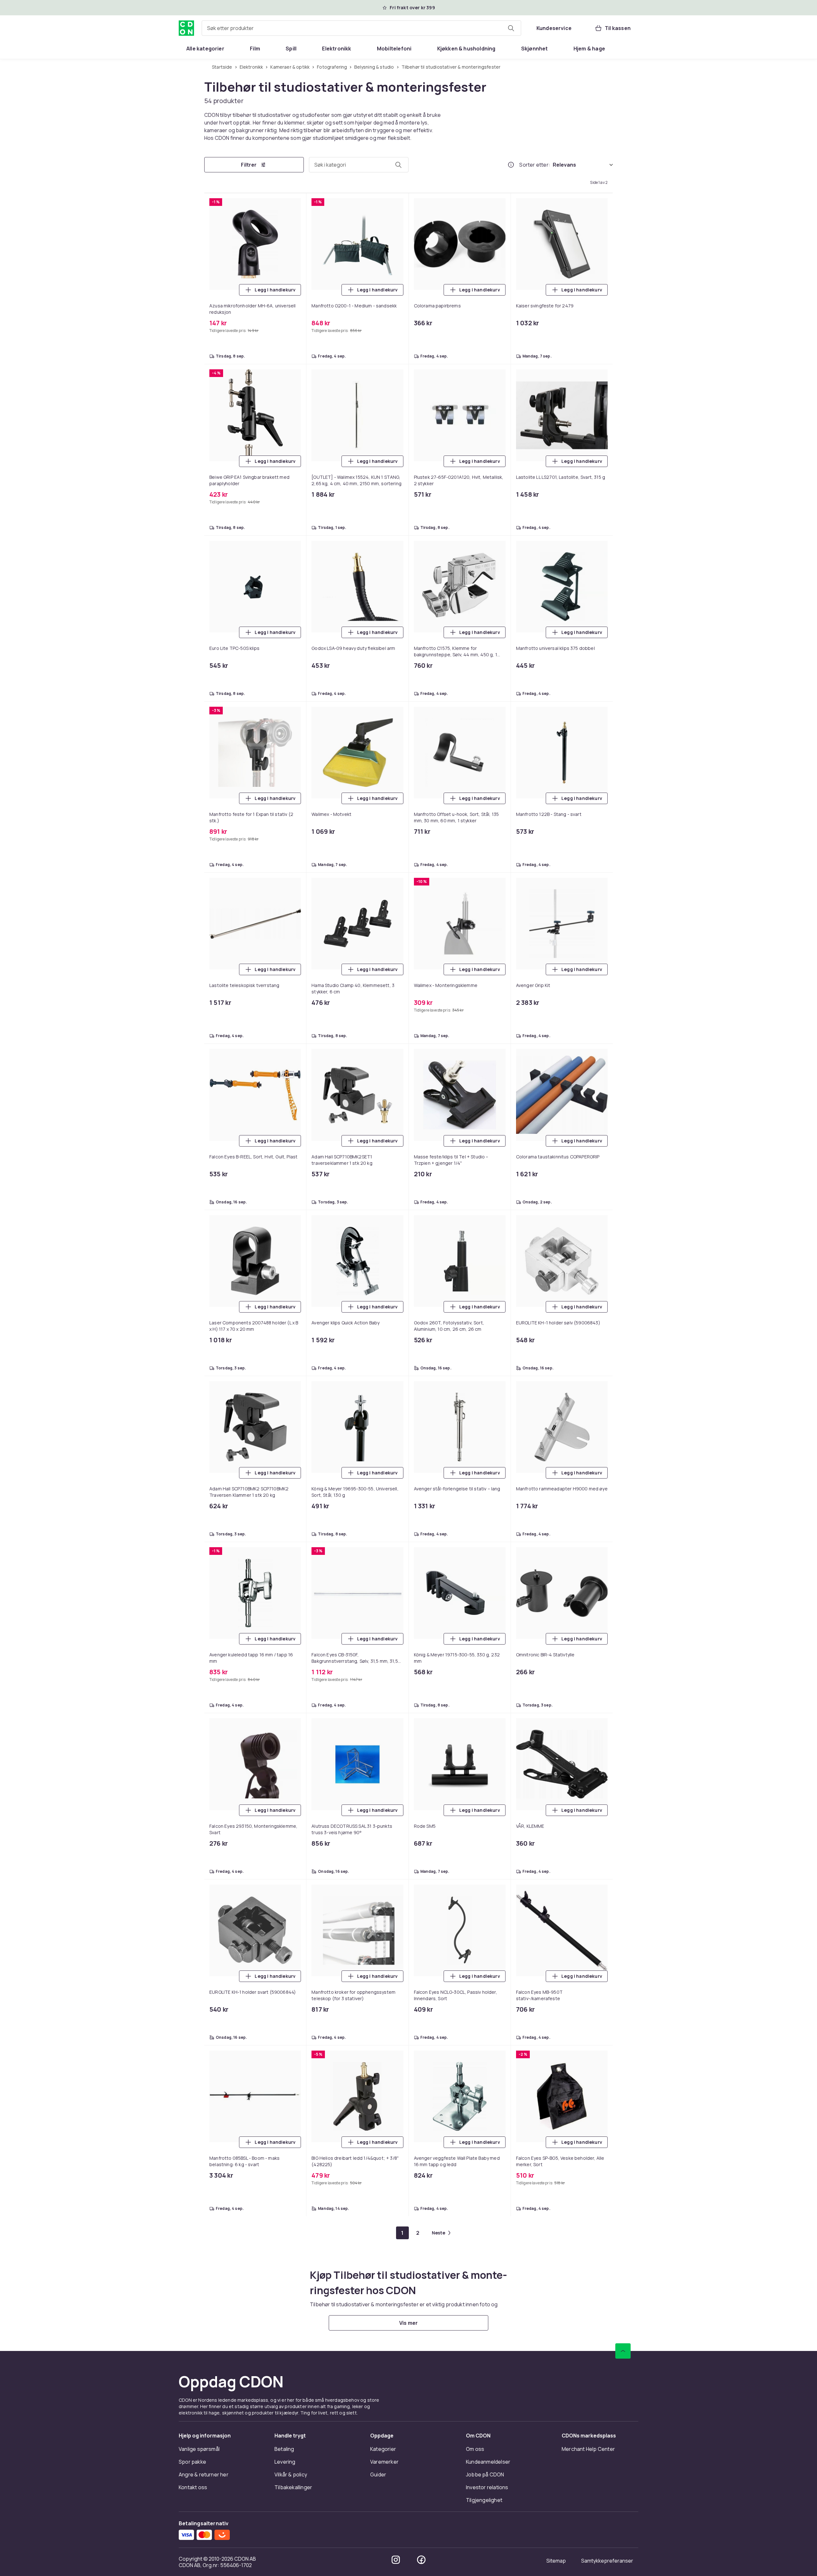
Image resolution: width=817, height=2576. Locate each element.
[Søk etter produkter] (511, 28)
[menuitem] (205, 49)
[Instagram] (396, 2560)
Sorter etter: (535, 165)
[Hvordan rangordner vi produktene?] (511, 165)
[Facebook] (421, 2560)
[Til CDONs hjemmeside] (186, 28)
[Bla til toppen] (623, 2351)
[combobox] (361, 28)
